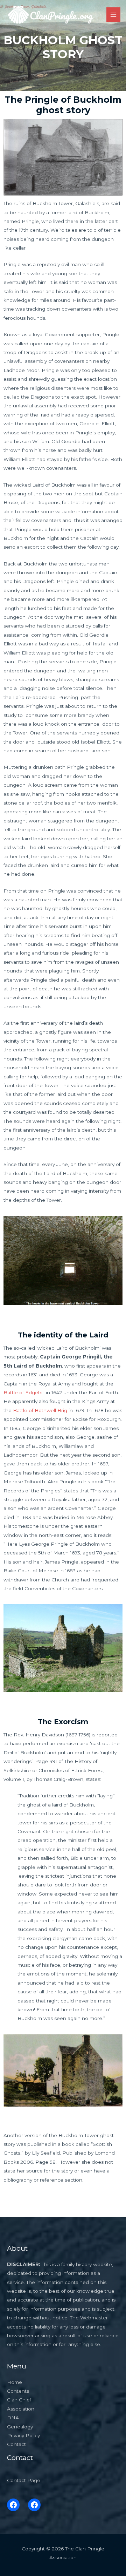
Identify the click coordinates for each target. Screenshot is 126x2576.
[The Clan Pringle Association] (51, 15)
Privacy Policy (23, 2435)
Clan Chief (19, 2400)
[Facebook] (13, 2505)
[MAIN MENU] (114, 15)
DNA (13, 2418)
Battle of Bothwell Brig (40, 1410)
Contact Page (24, 2480)
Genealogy (20, 2427)
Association (21, 2409)
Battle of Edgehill (24, 1392)
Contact (16, 2444)
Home (15, 2382)
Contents (18, 2391)
